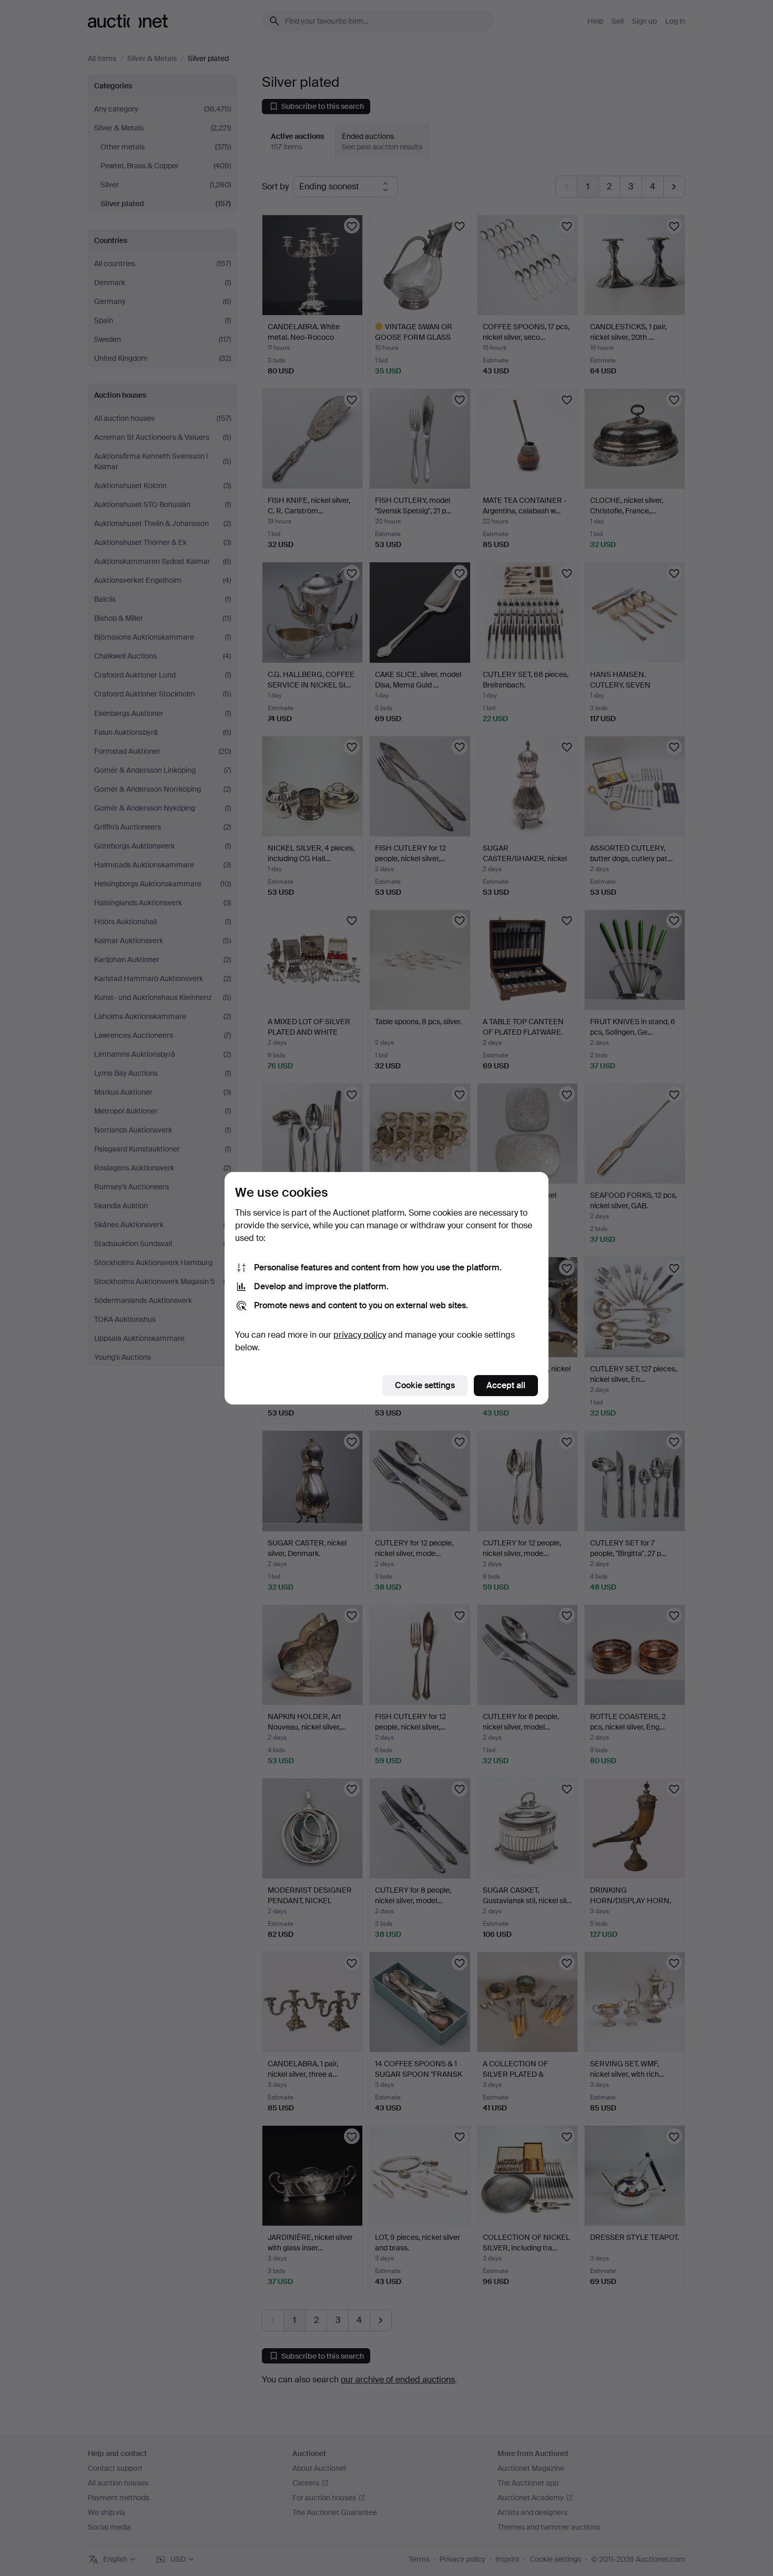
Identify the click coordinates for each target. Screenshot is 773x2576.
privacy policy (360, 1335)
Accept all (506, 1385)
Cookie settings (425, 1385)
